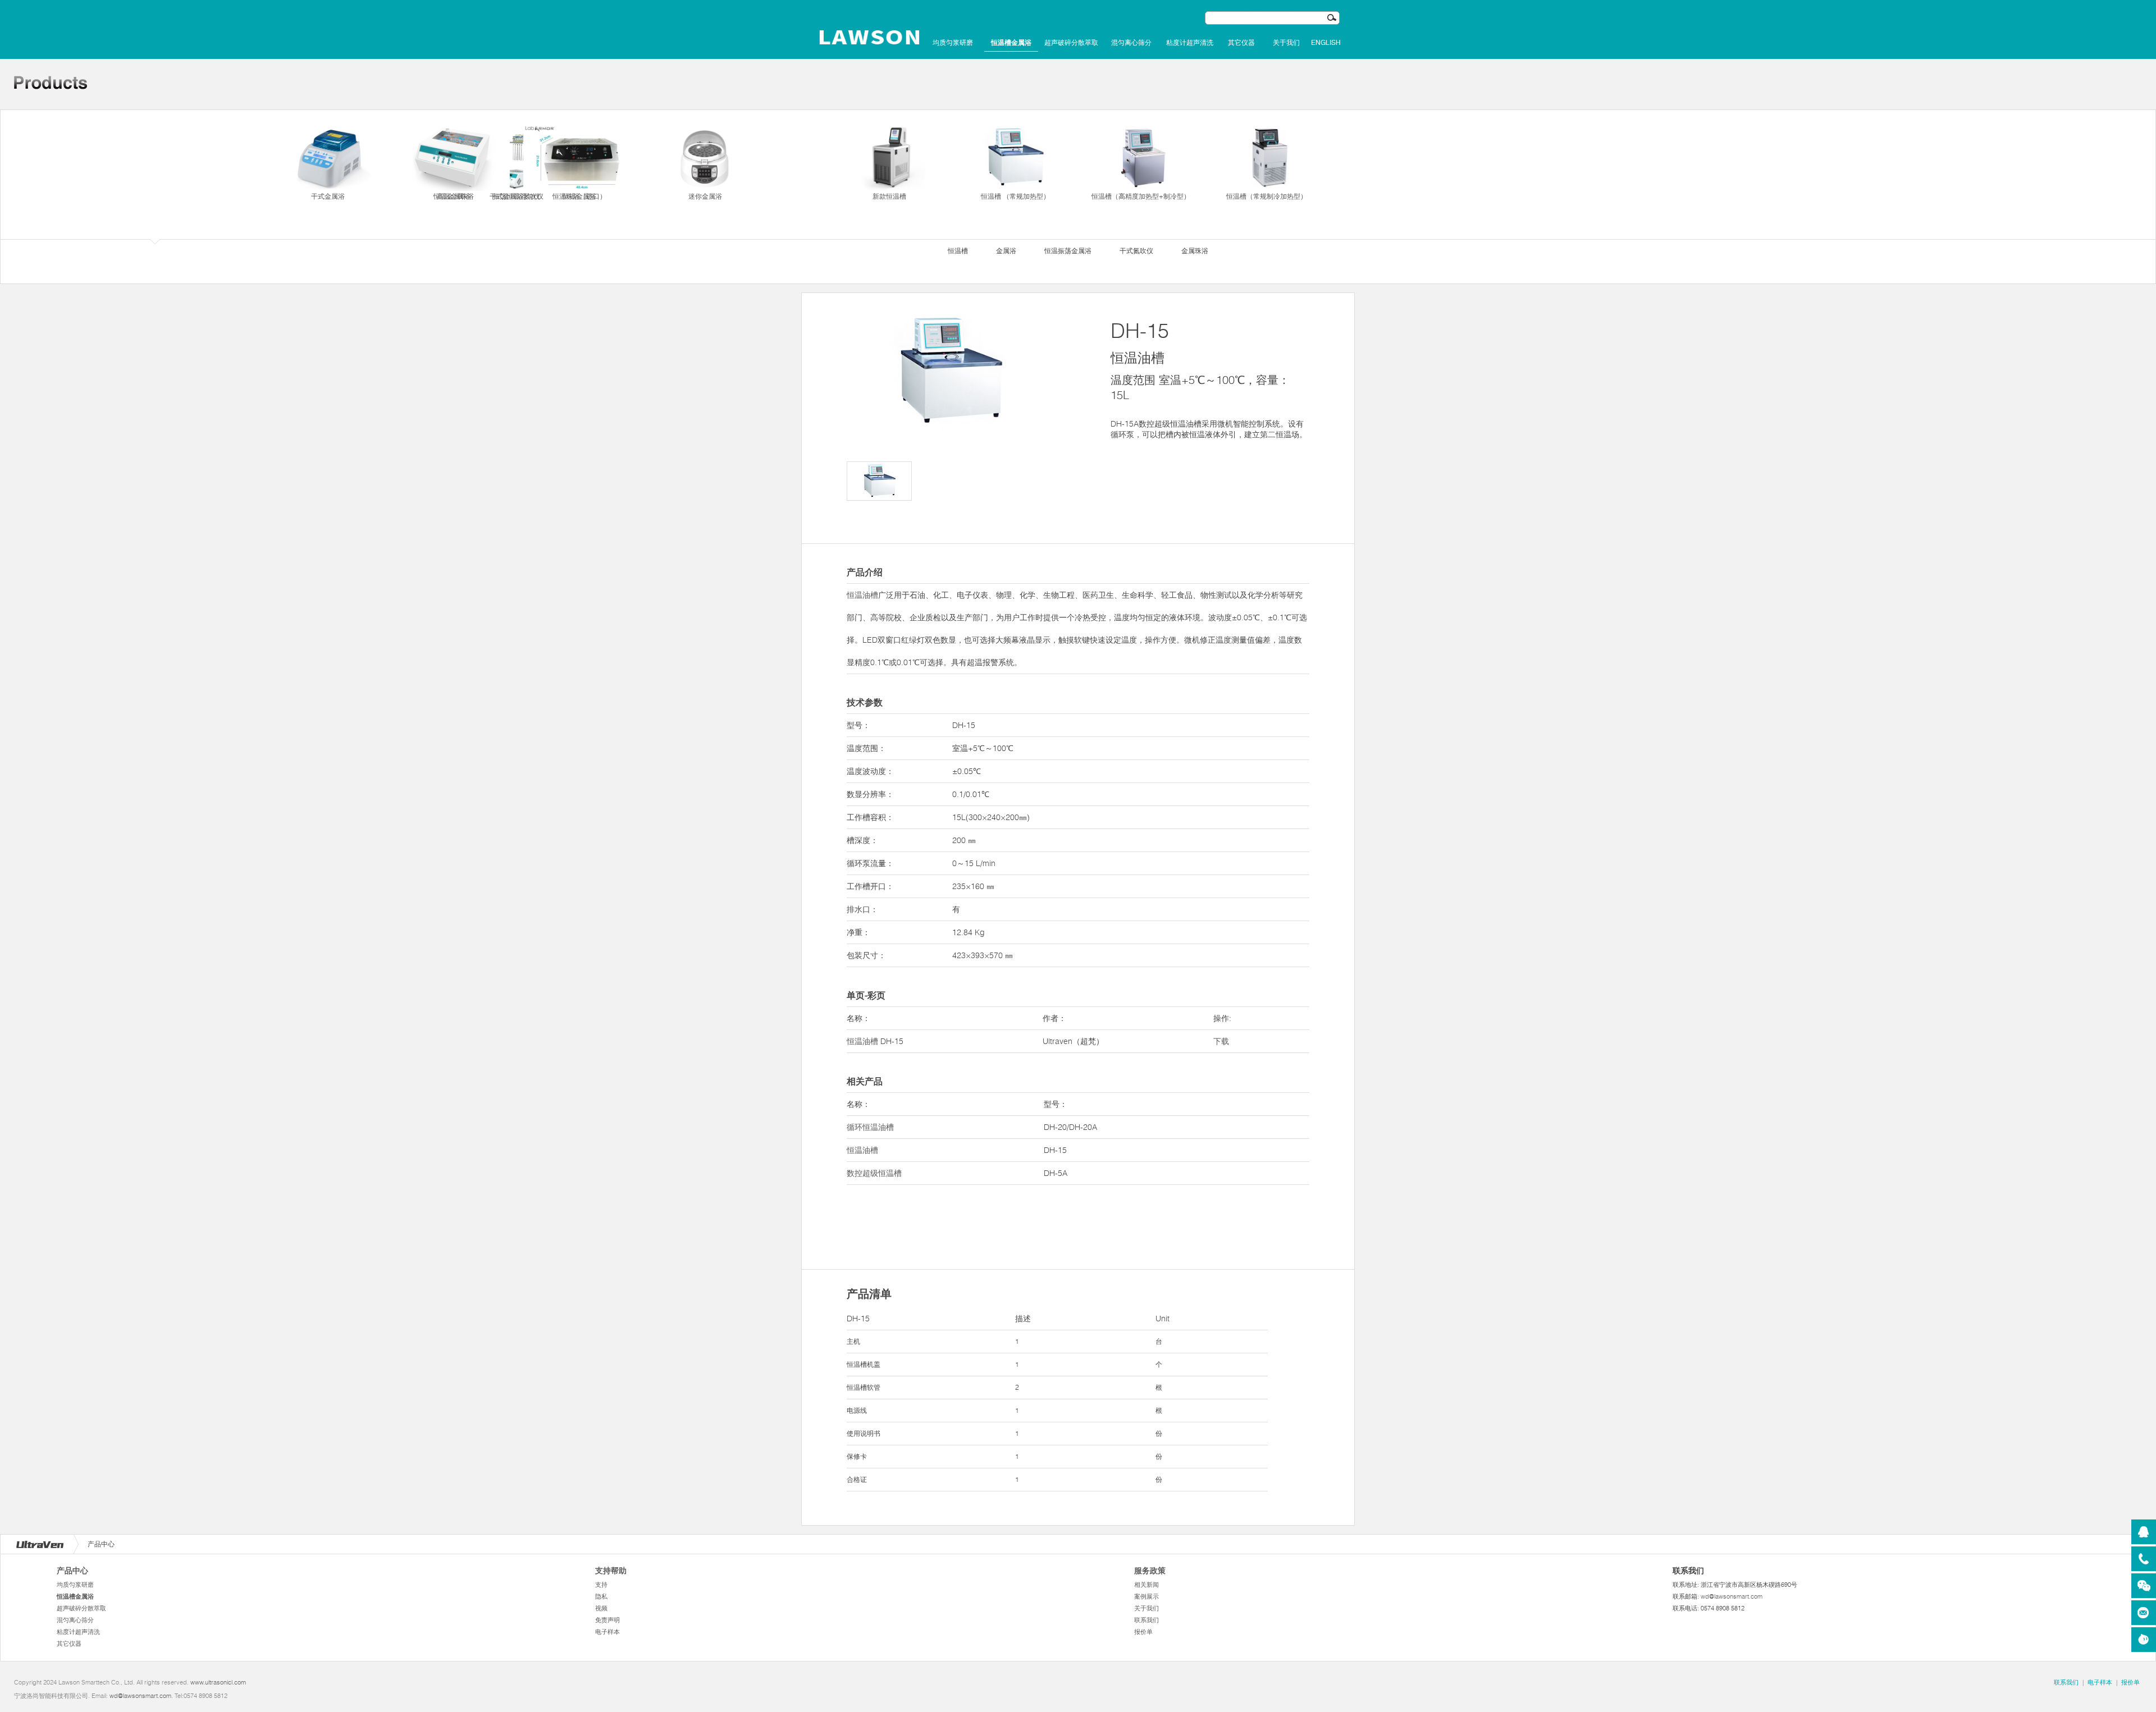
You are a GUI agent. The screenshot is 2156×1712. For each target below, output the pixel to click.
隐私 (601, 1596)
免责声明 (607, 1620)
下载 (1221, 1041)
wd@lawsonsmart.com (1732, 1596)
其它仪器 (1241, 43)
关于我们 (1286, 43)
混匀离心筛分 (1131, 43)
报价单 (1143, 1632)
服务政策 (1150, 1571)
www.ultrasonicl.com (218, 1682)
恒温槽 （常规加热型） (1015, 196)
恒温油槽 (862, 595)
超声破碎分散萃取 (1071, 43)
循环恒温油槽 (870, 1127)
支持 (601, 1585)
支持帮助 (611, 1571)
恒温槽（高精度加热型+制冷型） (1141, 196)
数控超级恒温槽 (874, 1173)
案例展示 (1146, 1596)
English (1326, 43)
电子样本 (607, 1632)
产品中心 (72, 1571)
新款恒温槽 (889, 196)
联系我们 (1146, 1620)
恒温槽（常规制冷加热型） (1267, 196)
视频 (601, 1608)
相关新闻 (1146, 1585)
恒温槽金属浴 (1011, 43)
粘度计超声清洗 (1190, 43)
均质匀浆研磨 (953, 43)
